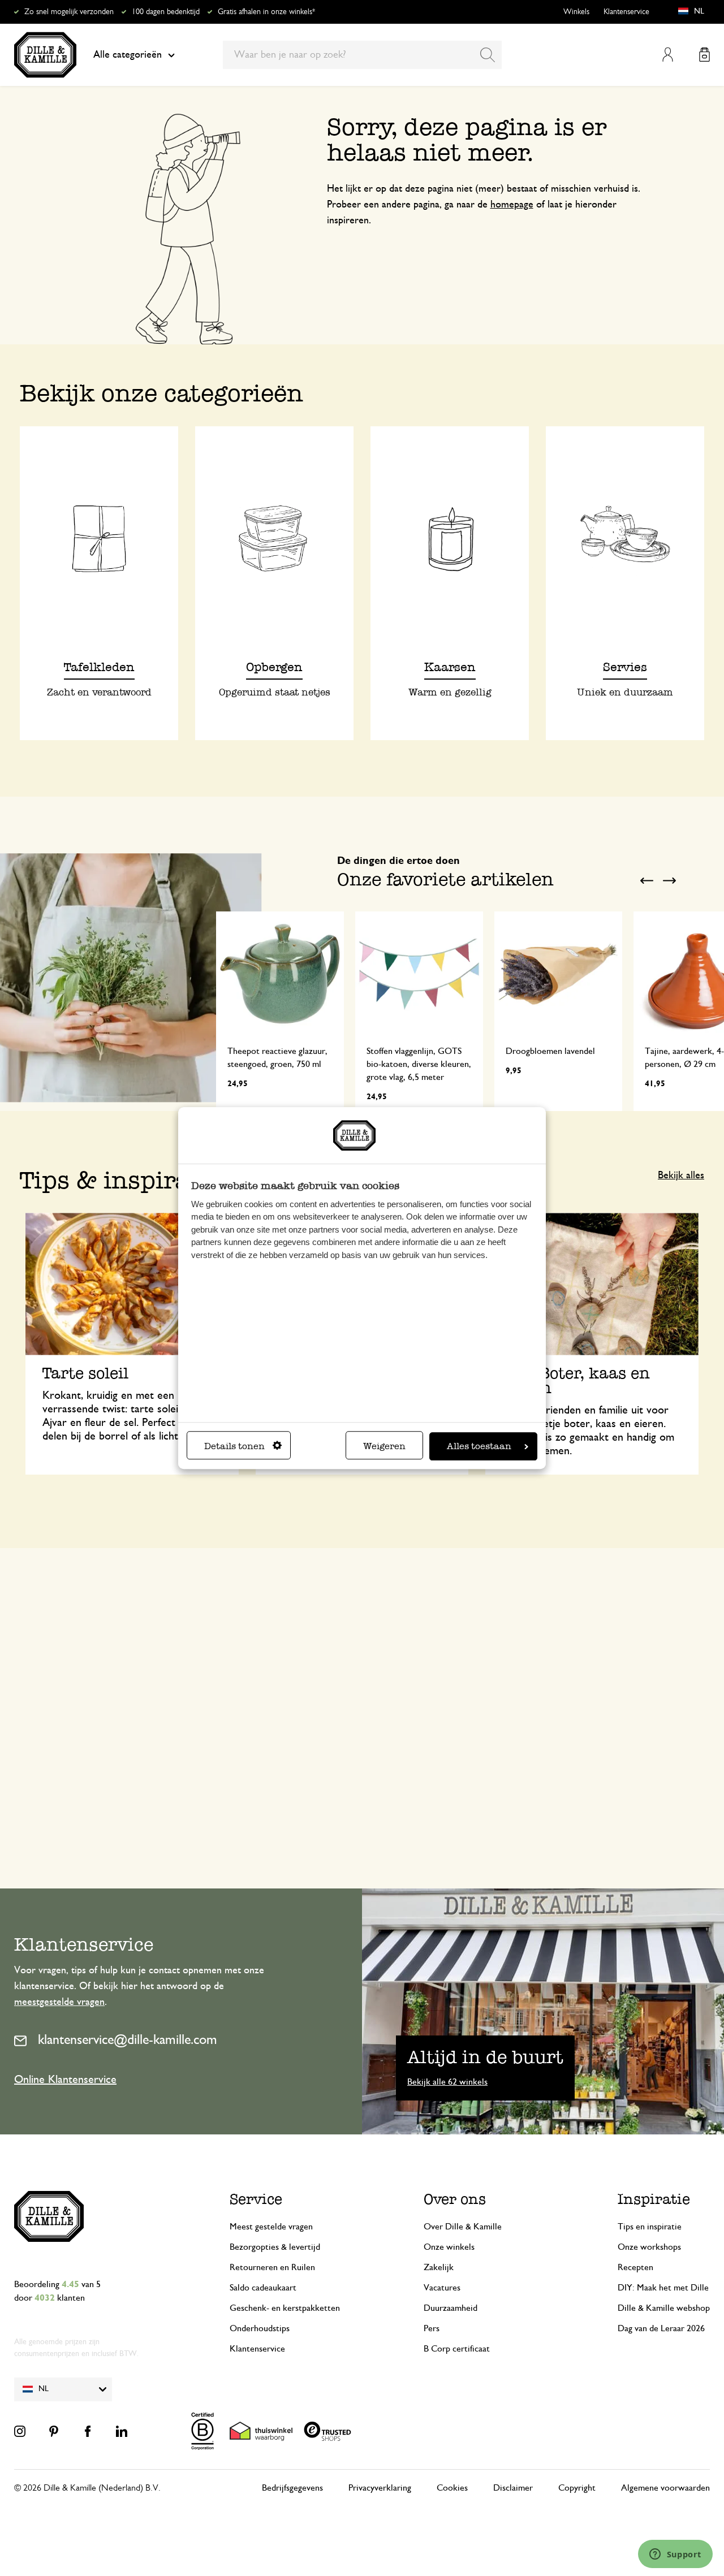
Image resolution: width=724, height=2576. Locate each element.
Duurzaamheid (451, 2308)
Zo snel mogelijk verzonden (69, 12)
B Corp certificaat (457, 2349)
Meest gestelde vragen (271, 2227)
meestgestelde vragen (59, 2002)
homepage (512, 205)
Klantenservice (626, 12)
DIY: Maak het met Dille (663, 2288)
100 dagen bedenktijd (166, 12)
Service (256, 2199)
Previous (647, 880)
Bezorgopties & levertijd (275, 2247)
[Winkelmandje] (704, 55)
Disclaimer (513, 2488)
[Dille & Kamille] (45, 55)
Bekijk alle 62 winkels (447, 2082)
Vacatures (442, 2288)
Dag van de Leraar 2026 (661, 2328)
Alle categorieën (128, 55)
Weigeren (384, 1446)
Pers (432, 2328)
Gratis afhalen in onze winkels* (266, 12)
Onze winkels (449, 2247)
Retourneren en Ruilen (272, 2267)
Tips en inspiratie (650, 2227)
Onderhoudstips (260, 2328)
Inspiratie (654, 2199)
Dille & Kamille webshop (664, 2308)
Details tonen (234, 1446)
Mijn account (668, 55)
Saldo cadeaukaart (263, 2288)
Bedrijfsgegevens (292, 2488)
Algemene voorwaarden (665, 2488)
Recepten (635, 2267)
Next (669, 880)
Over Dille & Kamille (463, 2227)
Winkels (576, 12)
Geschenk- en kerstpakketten (285, 2308)
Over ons (455, 2199)
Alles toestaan (479, 1446)
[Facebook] (88, 2431)
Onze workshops (649, 2247)
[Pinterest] (54, 2431)
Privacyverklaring (380, 2488)
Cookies (452, 2488)
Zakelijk (439, 2267)
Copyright (577, 2488)
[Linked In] (122, 2431)
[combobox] (362, 55)
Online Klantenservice (65, 2080)
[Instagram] (20, 2431)
